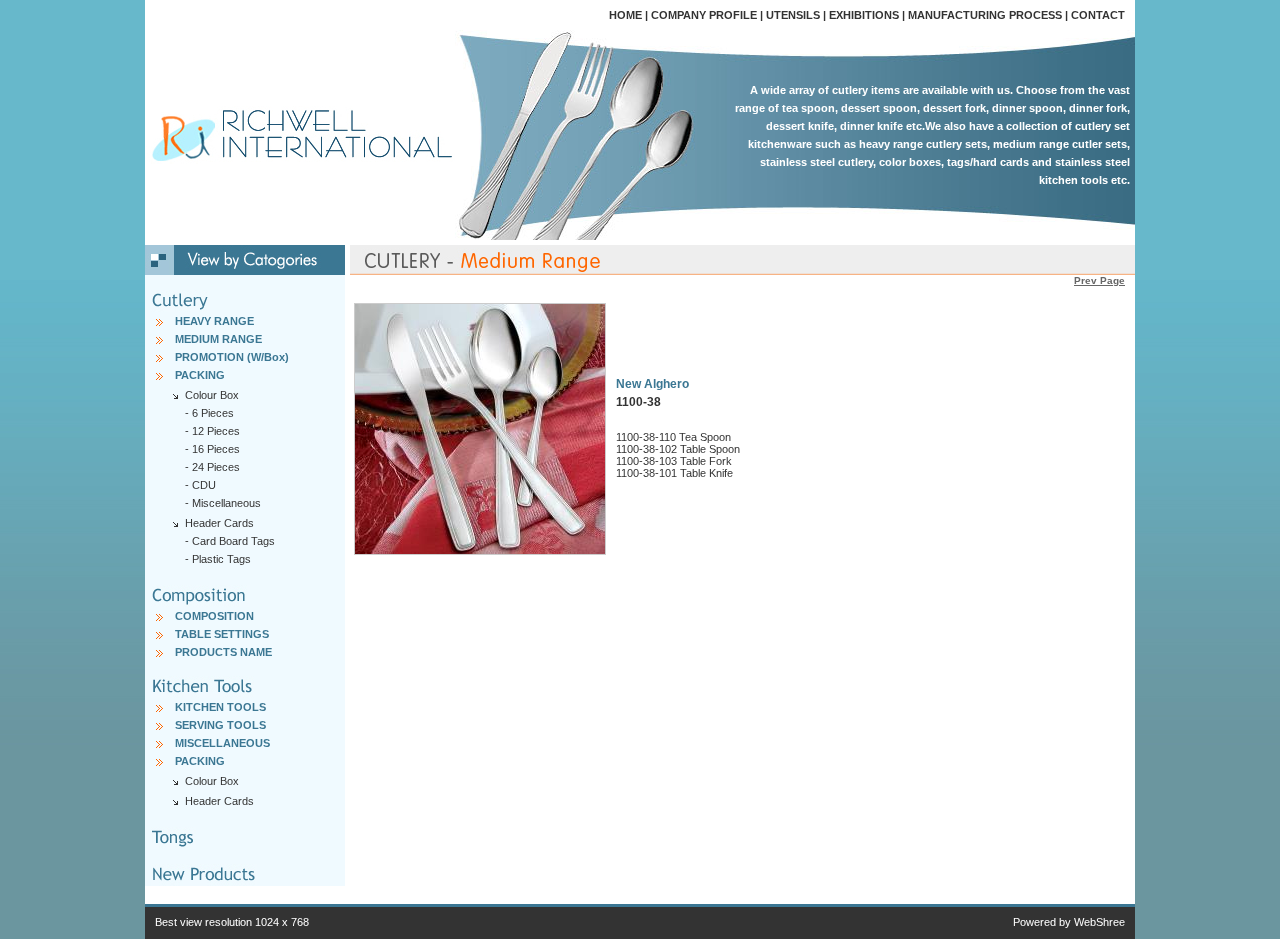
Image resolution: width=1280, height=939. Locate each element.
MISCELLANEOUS (222, 743)
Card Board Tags (233, 541)
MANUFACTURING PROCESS (985, 15)
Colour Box (212, 781)
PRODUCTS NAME (223, 652)
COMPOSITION (214, 616)
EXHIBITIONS (864, 15)
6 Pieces (213, 413)
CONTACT (1098, 15)
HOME (625, 15)
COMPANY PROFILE (704, 15)
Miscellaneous (226, 503)
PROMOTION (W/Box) (232, 357)
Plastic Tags (221, 559)
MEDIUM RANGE (218, 339)
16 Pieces (216, 449)
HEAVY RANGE (214, 321)
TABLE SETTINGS (222, 634)
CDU (204, 485)
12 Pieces (216, 431)
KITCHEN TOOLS (220, 707)
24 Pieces (216, 467)
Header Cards (219, 801)
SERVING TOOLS (220, 725)
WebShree (1099, 922)
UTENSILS (793, 15)
